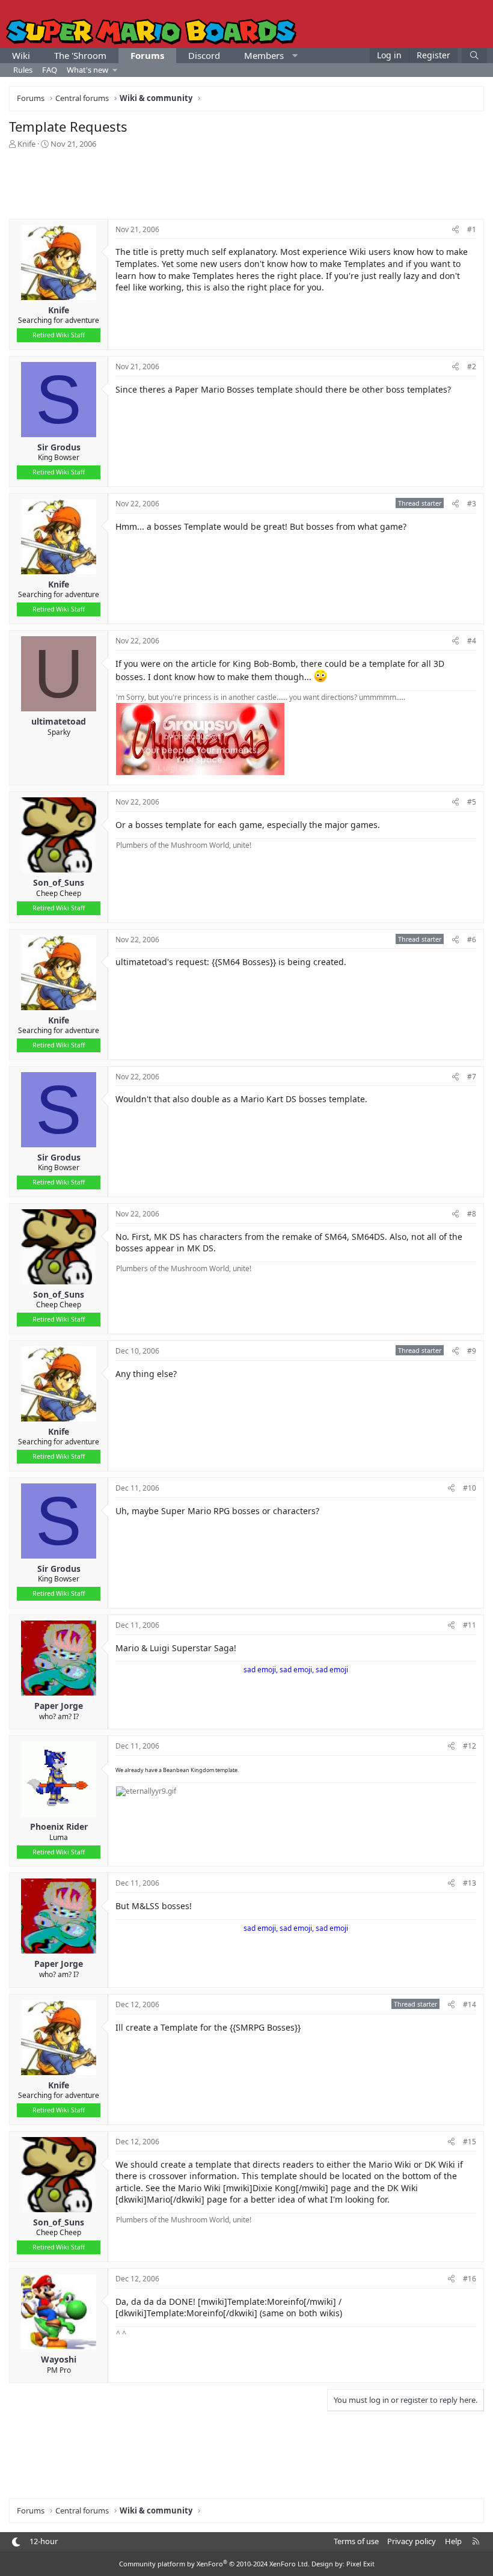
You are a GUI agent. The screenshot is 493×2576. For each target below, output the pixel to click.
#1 (472, 229)
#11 (470, 1625)
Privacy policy (412, 2541)
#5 (472, 802)
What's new (87, 70)
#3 (472, 504)
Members (264, 55)
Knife (26, 144)
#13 (470, 1883)
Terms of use (356, 2541)
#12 (470, 1746)
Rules (23, 70)
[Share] (455, 230)
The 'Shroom (80, 55)
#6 (472, 940)
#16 (470, 2279)
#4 (472, 641)
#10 (470, 1488)
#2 (472, 366)
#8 (472, 1214)
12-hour (44, 2541)
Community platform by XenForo (214, 2564)
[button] (295, 56)
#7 (472, 1077)
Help (453, 2541)
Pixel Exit (360, 2564)
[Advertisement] (246, 183)
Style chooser (16, 2542)
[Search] (474, 56)
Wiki (21, 55)
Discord (204, 55)
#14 (470, 2004)
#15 (470, 2142)
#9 (472, 1351)
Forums (147, 55)
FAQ (50, 70)
